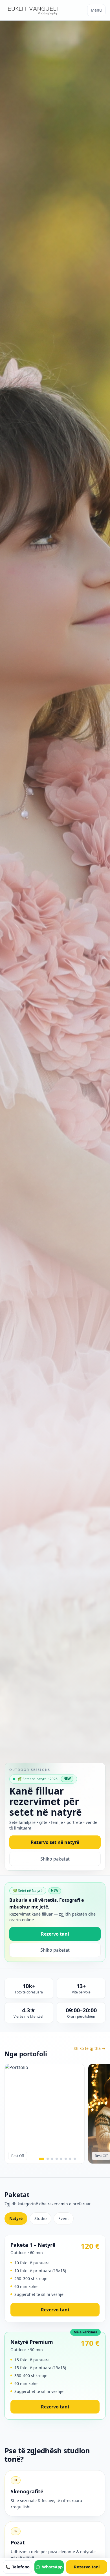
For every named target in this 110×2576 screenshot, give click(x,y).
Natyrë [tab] (16, 2218)
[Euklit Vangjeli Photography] (32, 10)
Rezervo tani (55, 1934)
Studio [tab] (40, 2218)
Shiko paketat (55, 1859)
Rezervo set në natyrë (55, 1842)
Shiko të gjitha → (90, 2048)
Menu (96, 10)
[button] (41, 2159)
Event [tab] (64, 2218)
